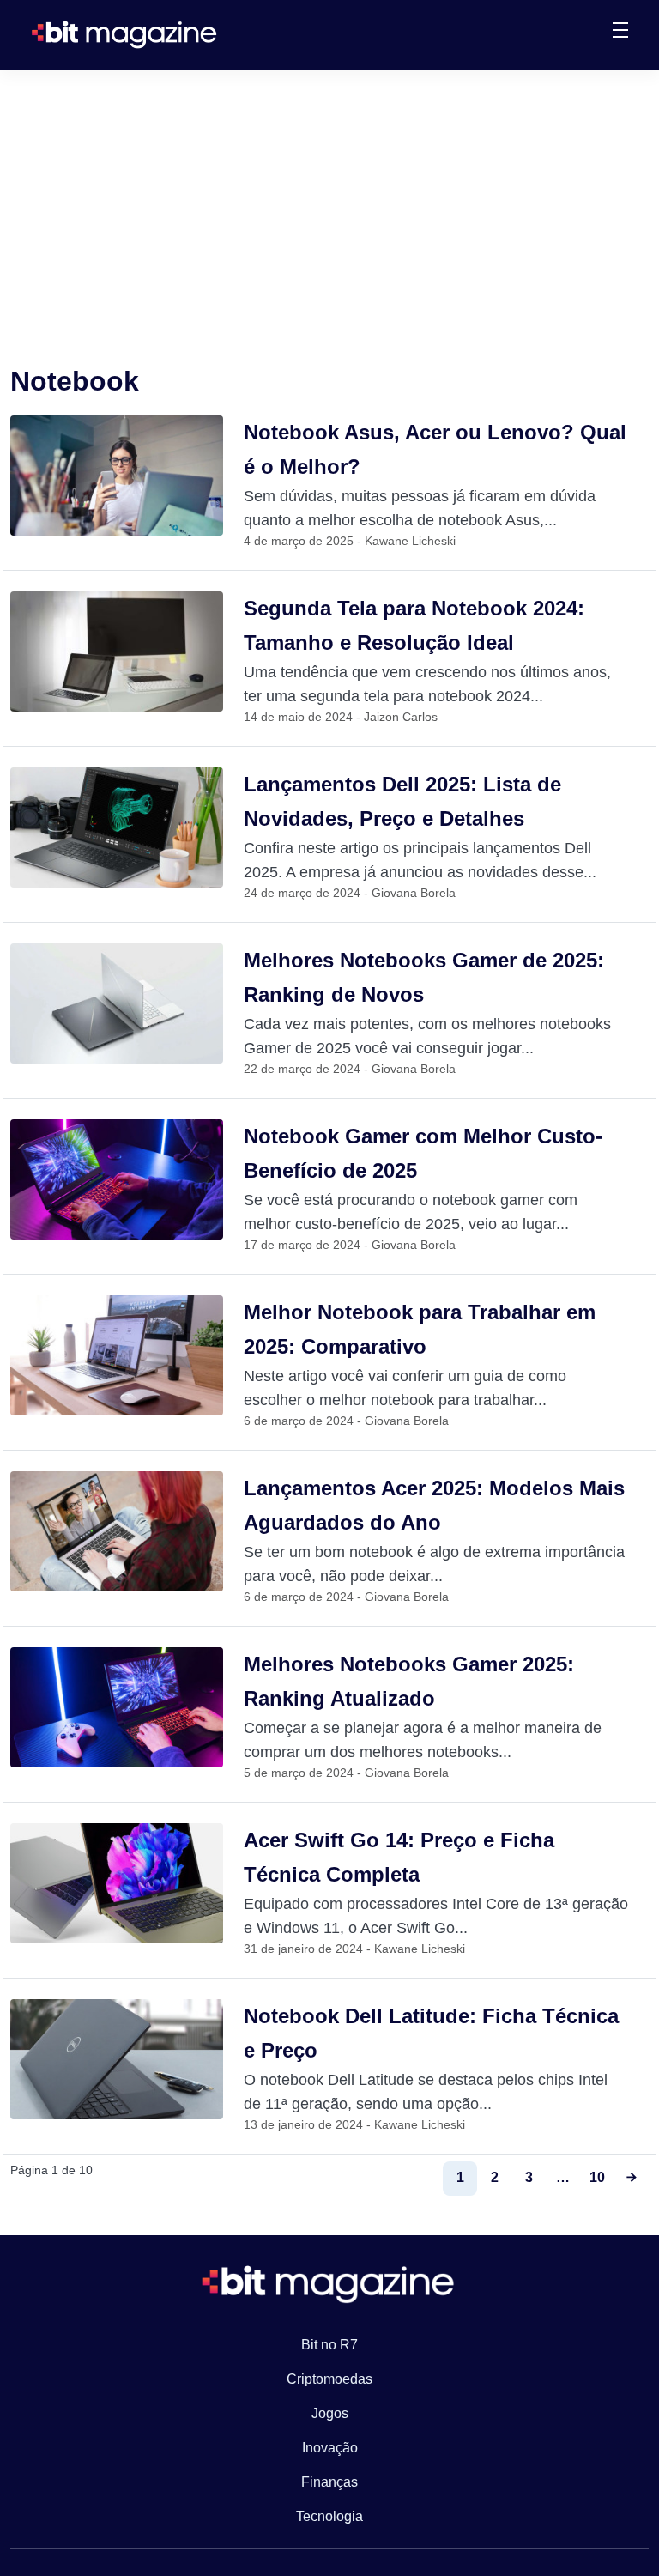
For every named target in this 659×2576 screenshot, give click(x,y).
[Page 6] (632, 2179)
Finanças (329, 2482)
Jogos (330, 2413)
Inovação (330, 2448)
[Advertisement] (329, 199)
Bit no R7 (329, 2345)
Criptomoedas (329, 2379)
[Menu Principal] (620, 33)
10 (597, 2177)
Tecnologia (329, 2516)
